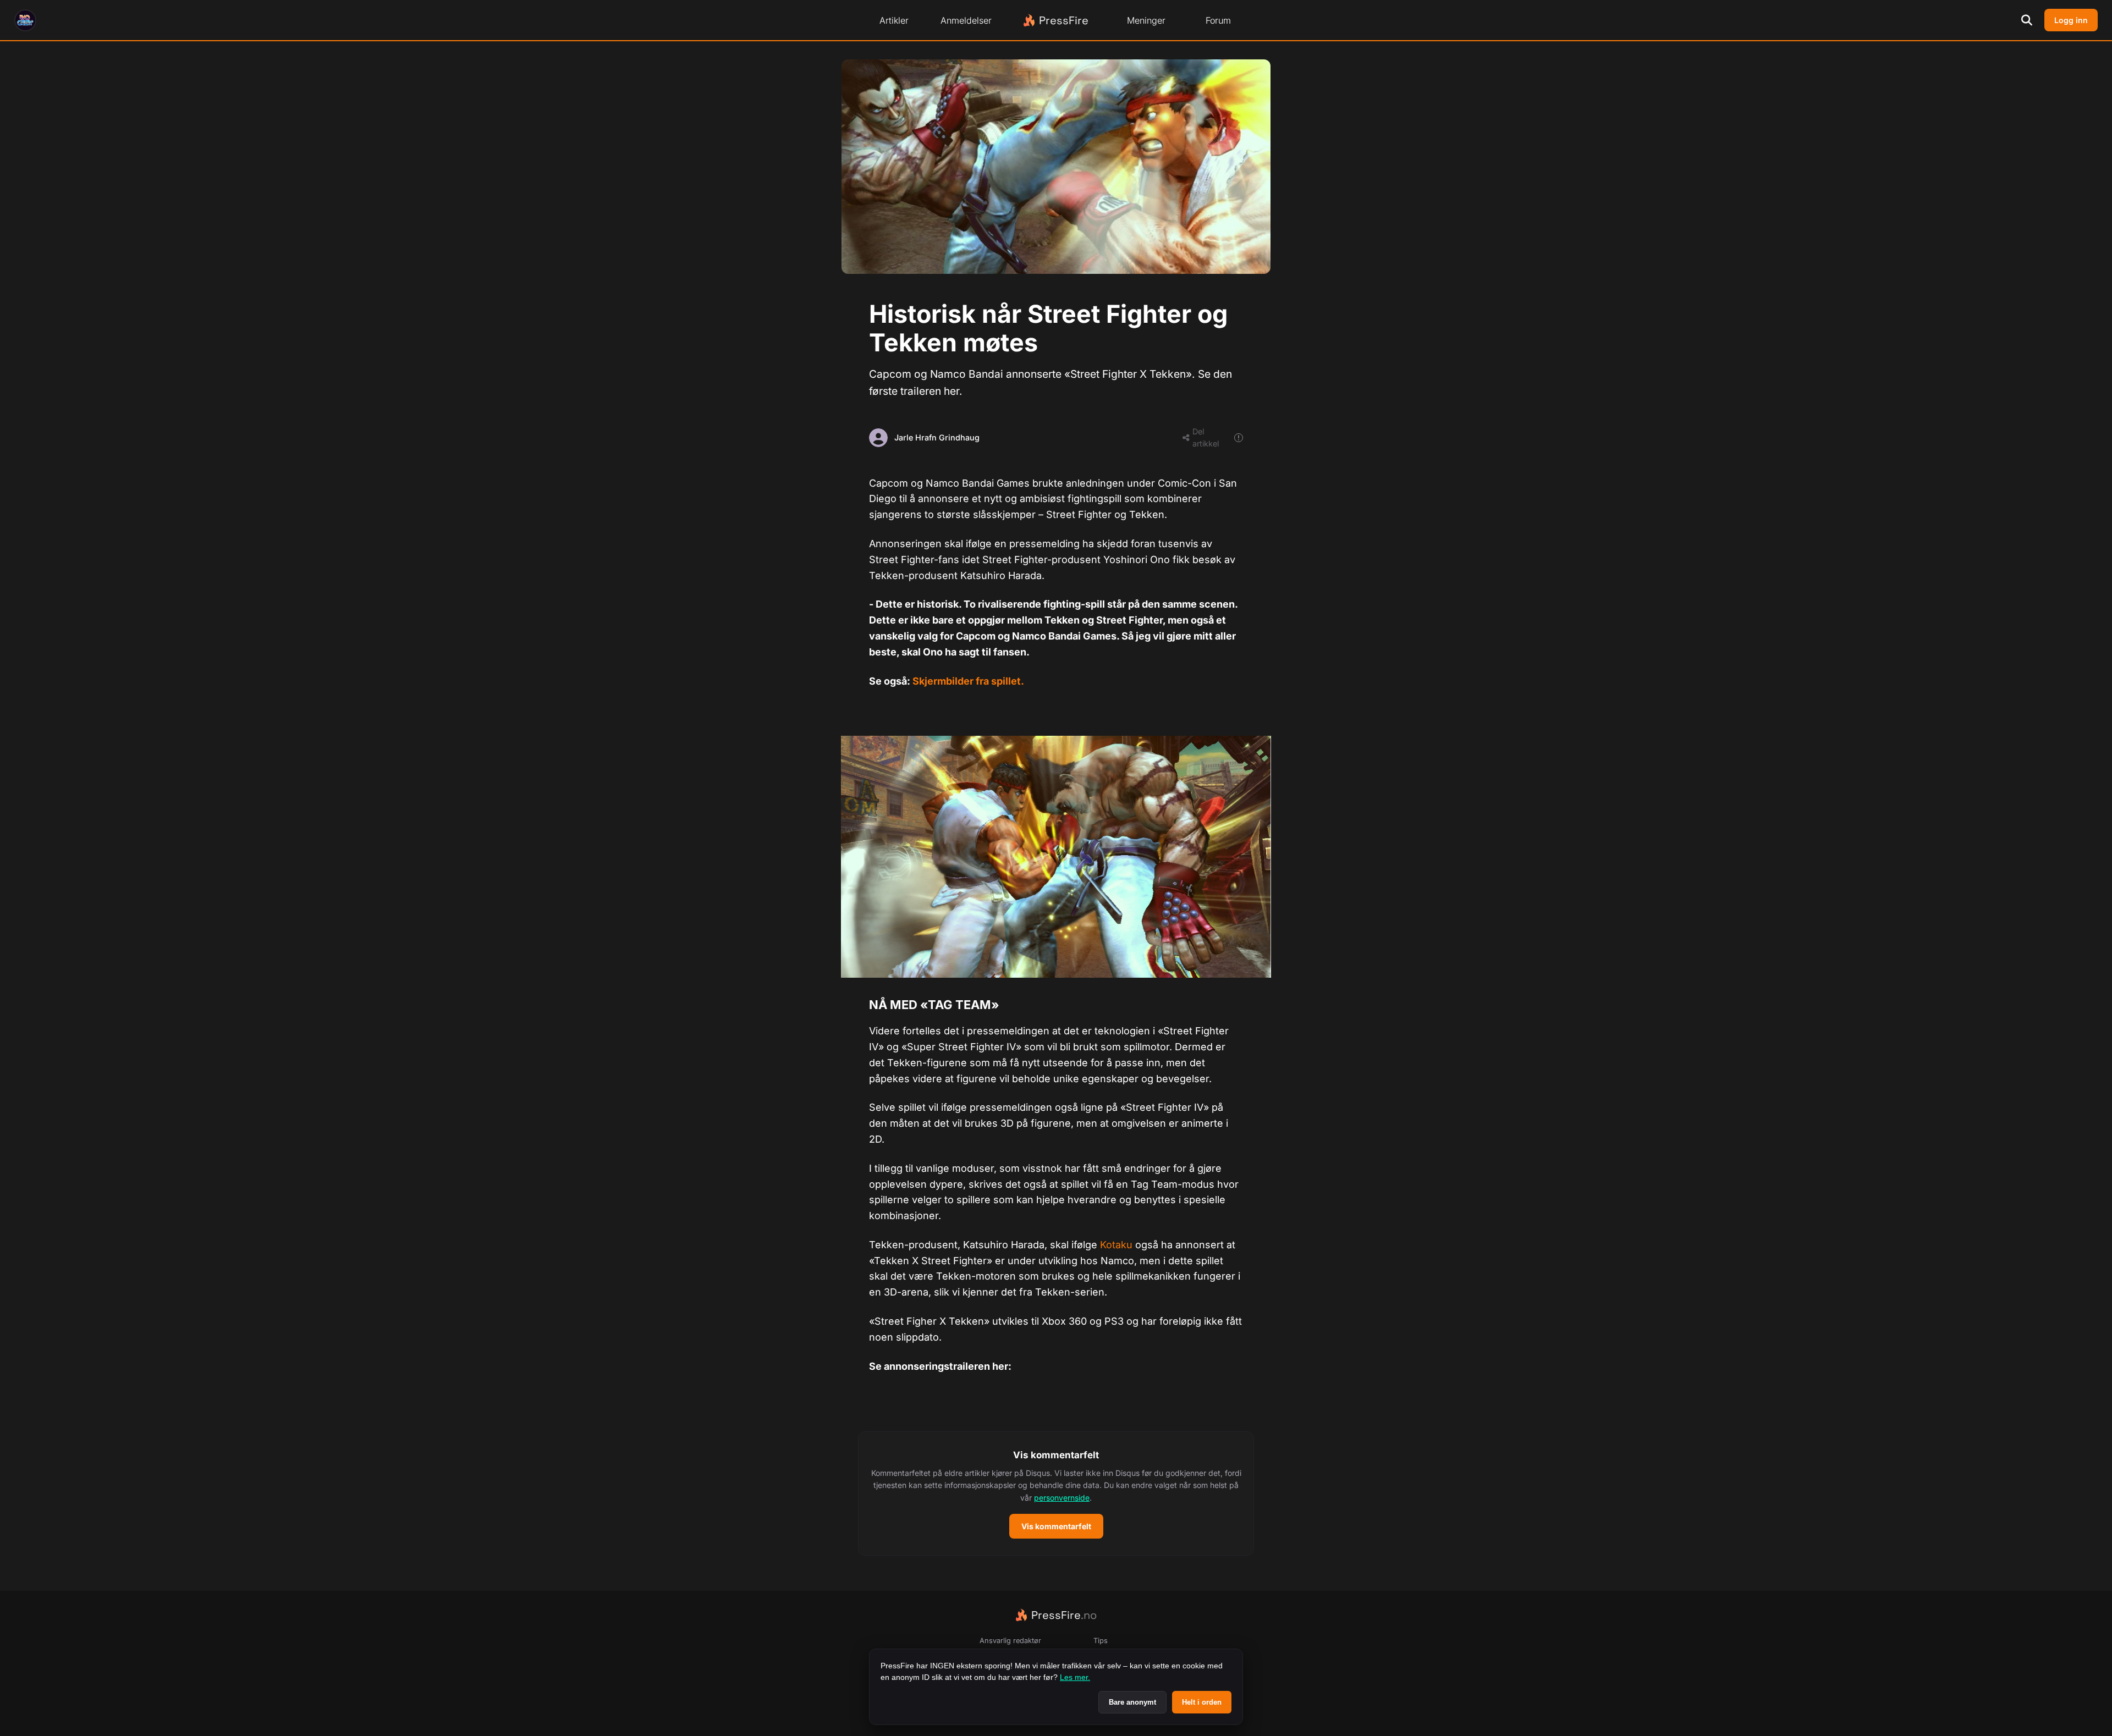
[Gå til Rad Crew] (25, 20)
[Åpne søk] (2027, 20)
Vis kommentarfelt (1056, 1526)
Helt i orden (1202, 1702)
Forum (1218, 20)
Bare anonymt (1132, 1702)
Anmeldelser (966, 20)
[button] (1056, 1493)
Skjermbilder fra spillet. (968, 681)
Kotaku (1116, 1245)
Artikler (894, 20)
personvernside (1062, 1498)
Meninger (1146, 20)
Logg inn (2071, 20)
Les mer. (1075, 1677)
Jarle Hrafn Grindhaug (937, 437)
